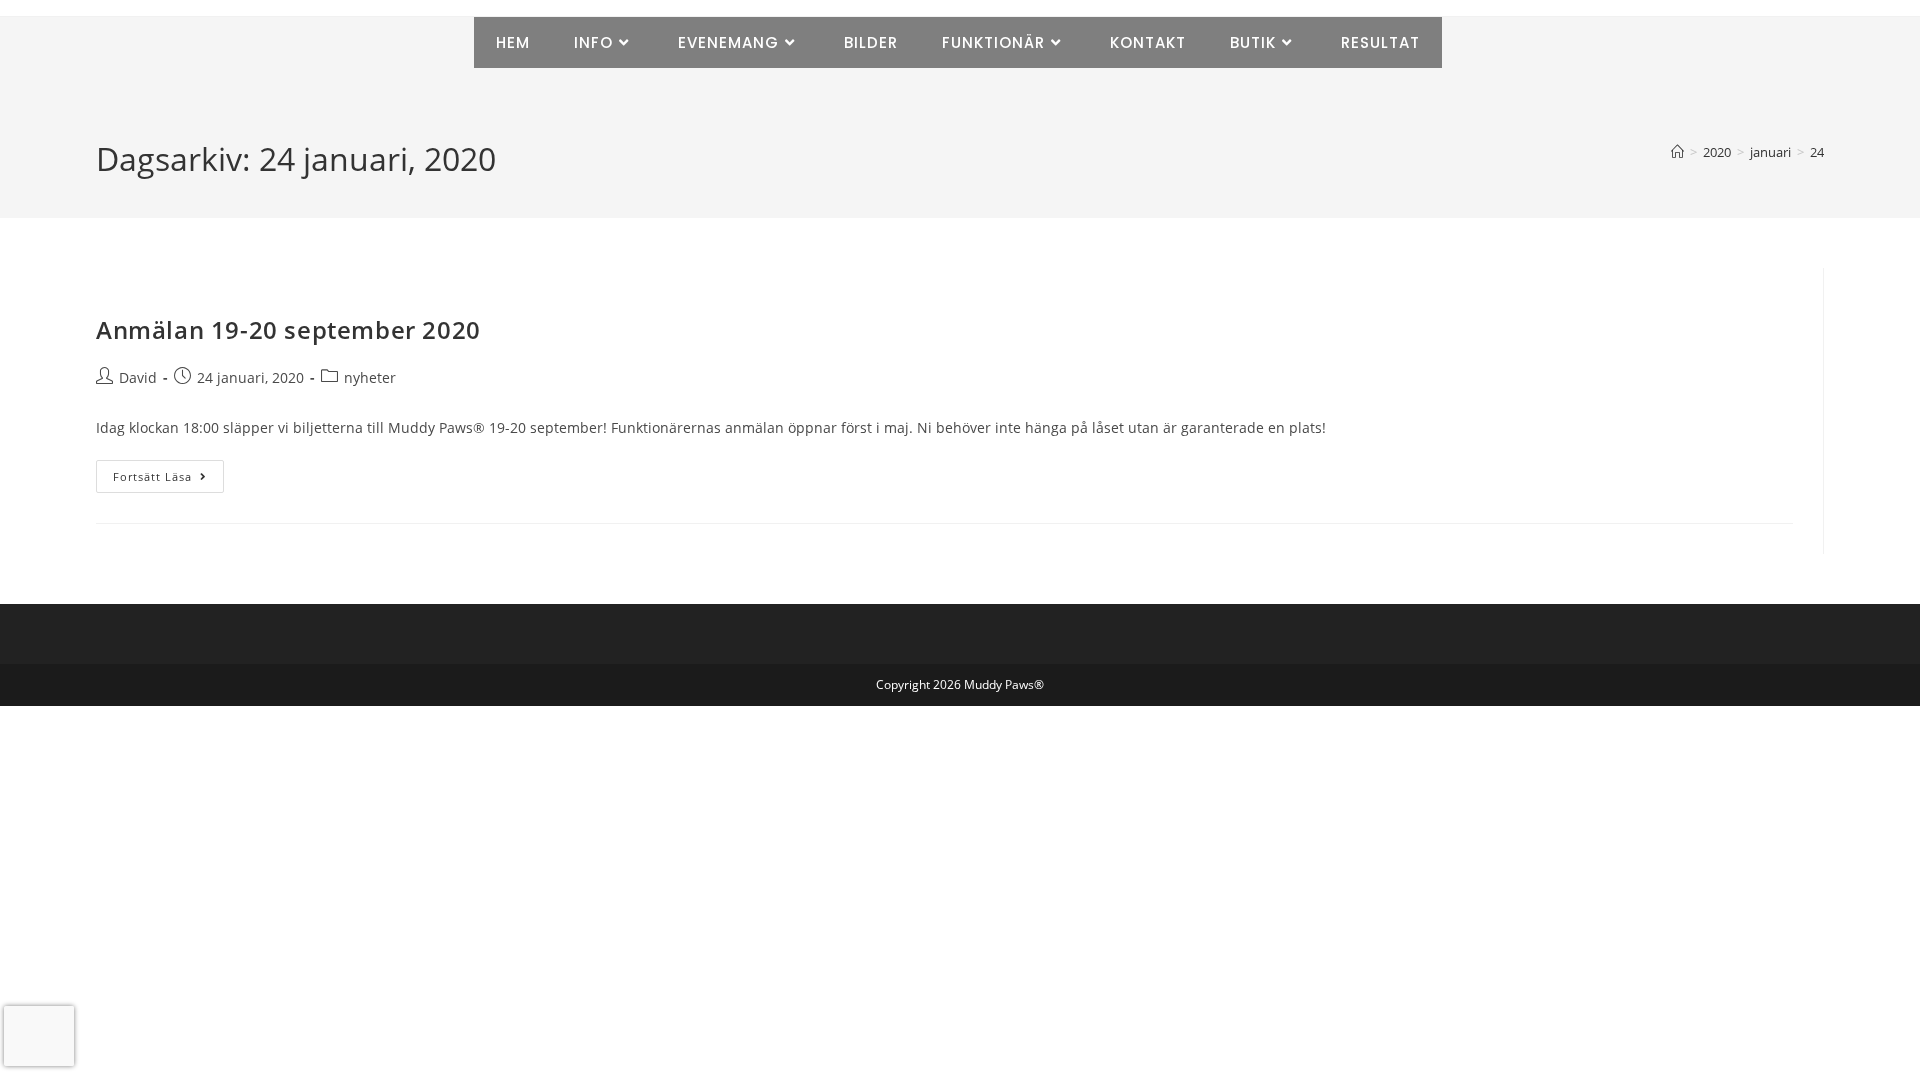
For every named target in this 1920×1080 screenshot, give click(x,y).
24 (1817, 152)
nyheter (370, 377)
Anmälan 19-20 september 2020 (288, 329)
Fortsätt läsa (168, 472)
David (138, 377)
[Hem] (1677, 152)
